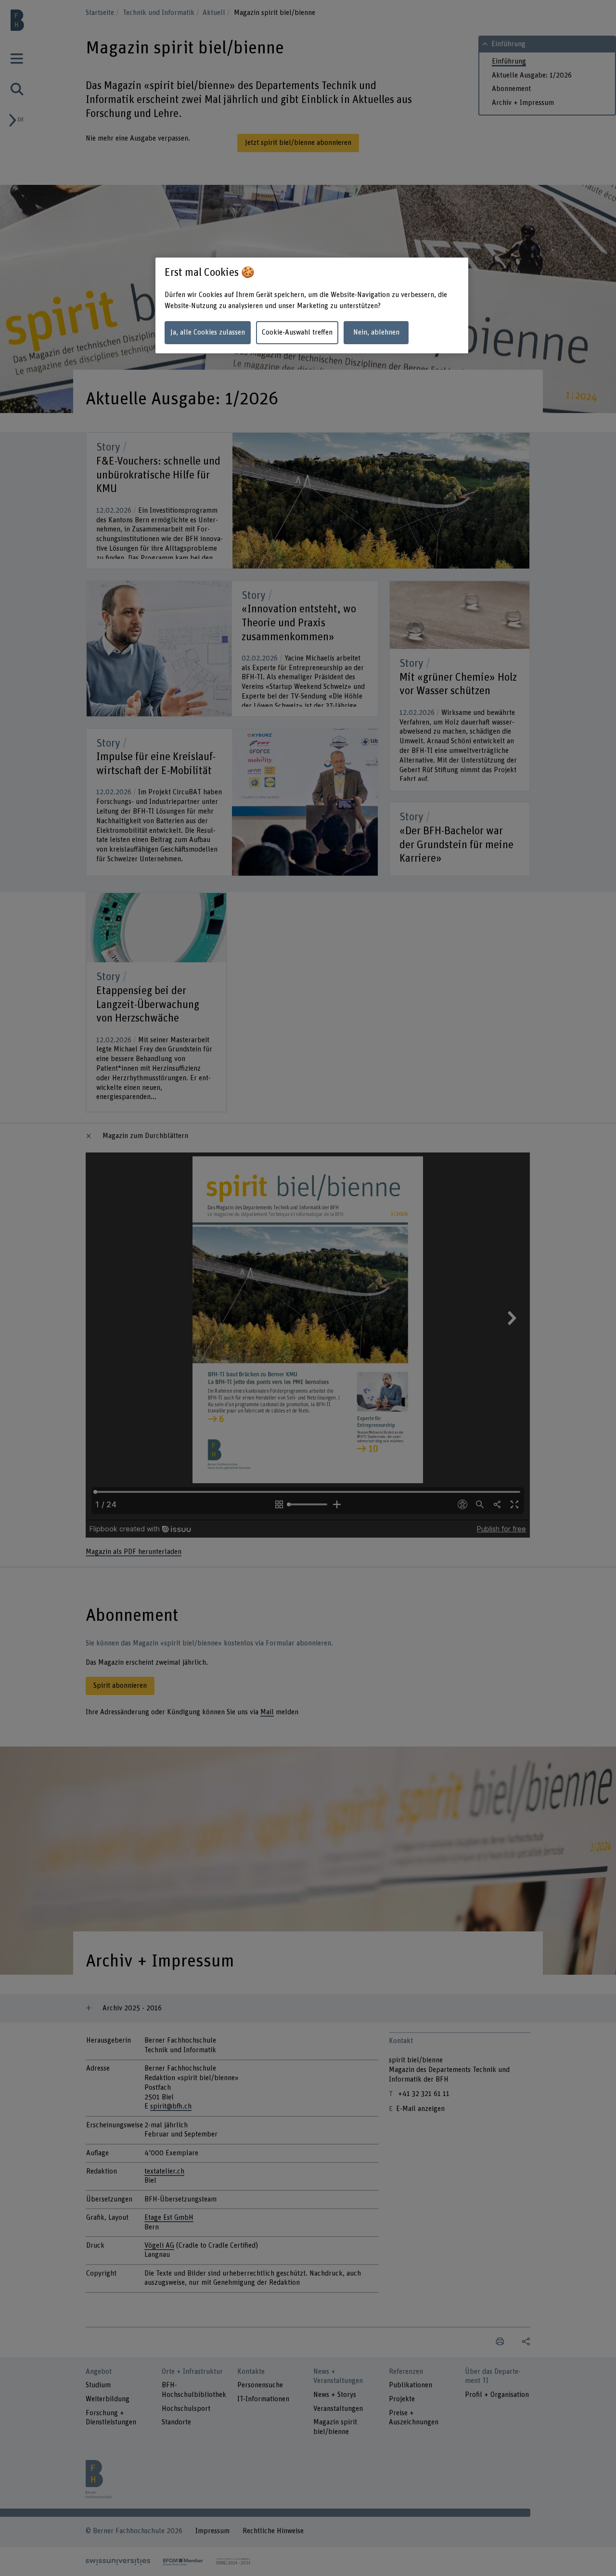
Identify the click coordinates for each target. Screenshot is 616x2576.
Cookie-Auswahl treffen (297, 332)
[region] (312, 305)
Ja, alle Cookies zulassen (208, 332)
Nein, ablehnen (376, 332)
